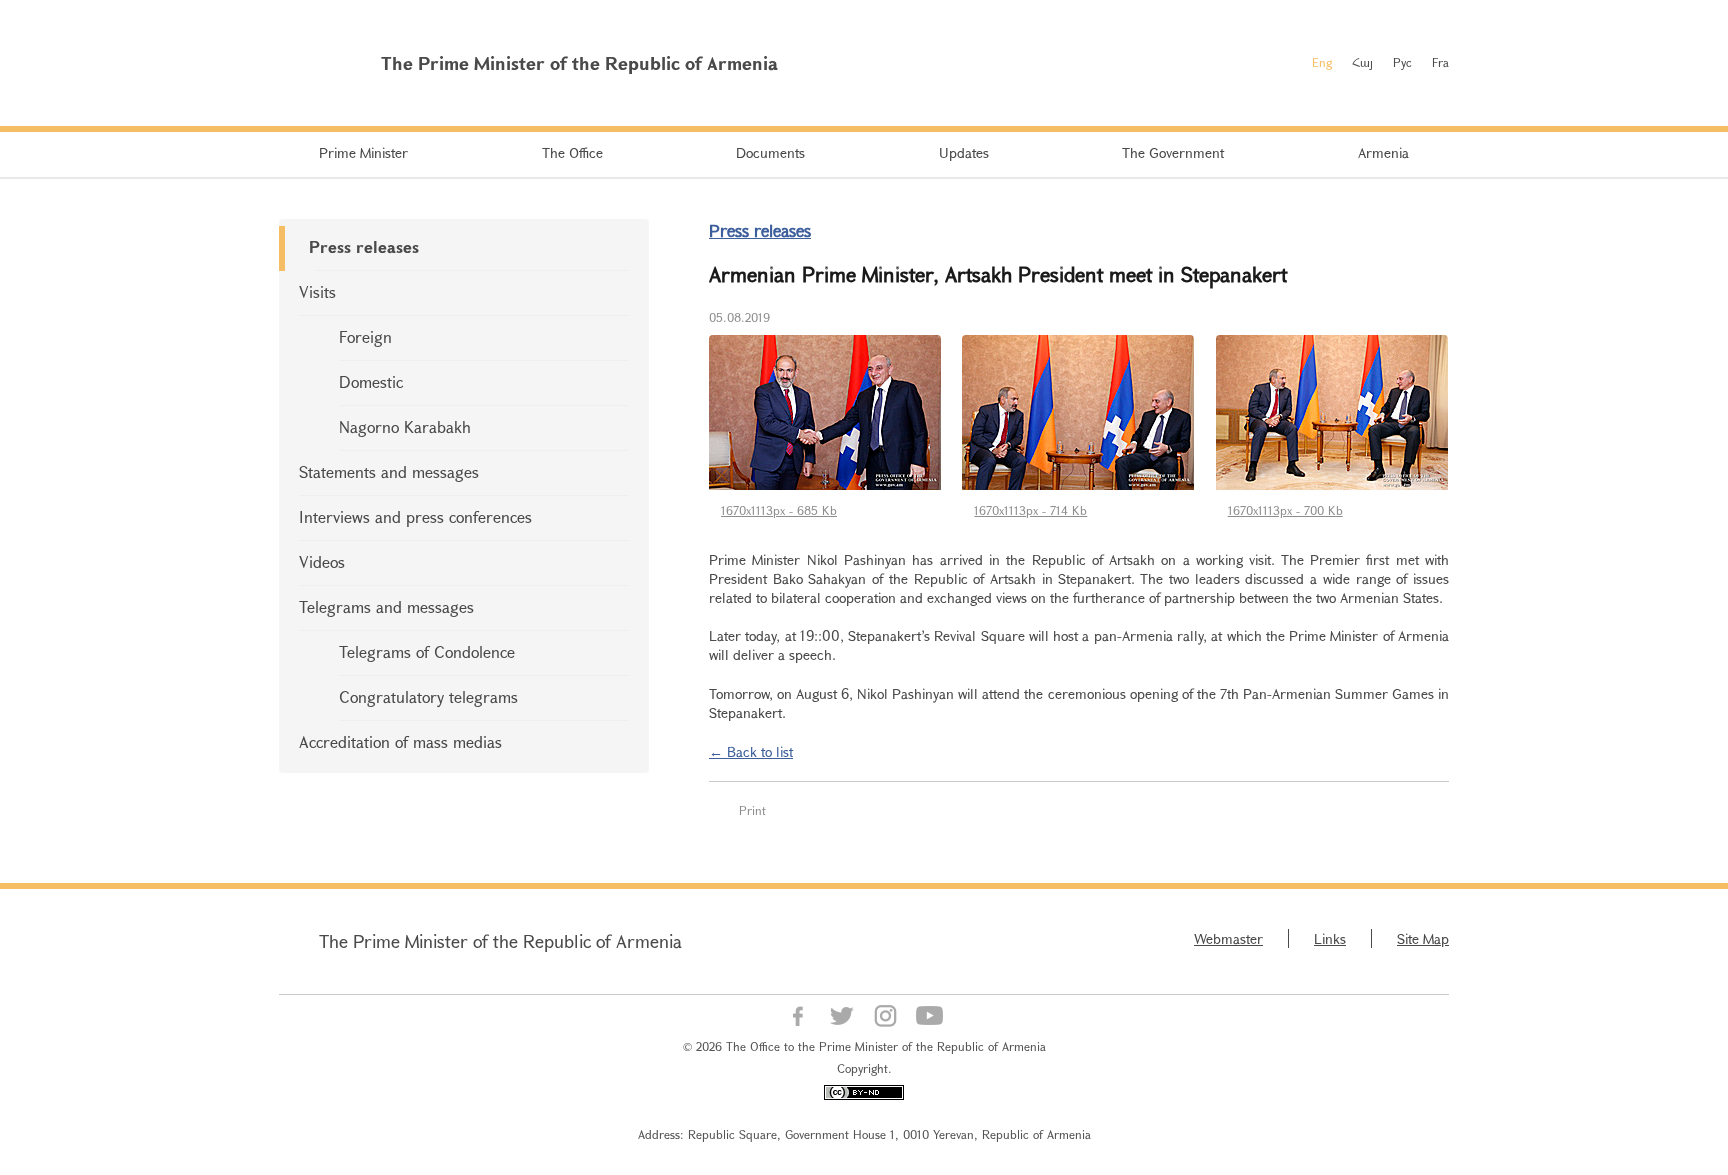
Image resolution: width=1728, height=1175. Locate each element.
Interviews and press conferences (415, 516)
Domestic (371, 381)
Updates (964, 152)
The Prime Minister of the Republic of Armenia (500, 941)
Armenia (1383, 152)
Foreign (365, 336)
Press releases (364, 246)
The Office (572, 152)
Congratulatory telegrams (428, 696)
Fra (1440, 62)
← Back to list (751, 751)
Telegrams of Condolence (427, 651)
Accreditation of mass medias (400, 741)
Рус (1402, 62)
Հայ (1362, 62)
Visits (317, 291)
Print (752, 810)
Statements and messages (389, 471)
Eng (1322, 62)
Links (1330, 938)
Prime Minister (363, 152)
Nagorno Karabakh (405, 426)
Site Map (1423, 938)
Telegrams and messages (386, 606)
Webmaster (1228, 938)
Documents (770, 152)
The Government (1173, 152)
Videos (322, 561)
